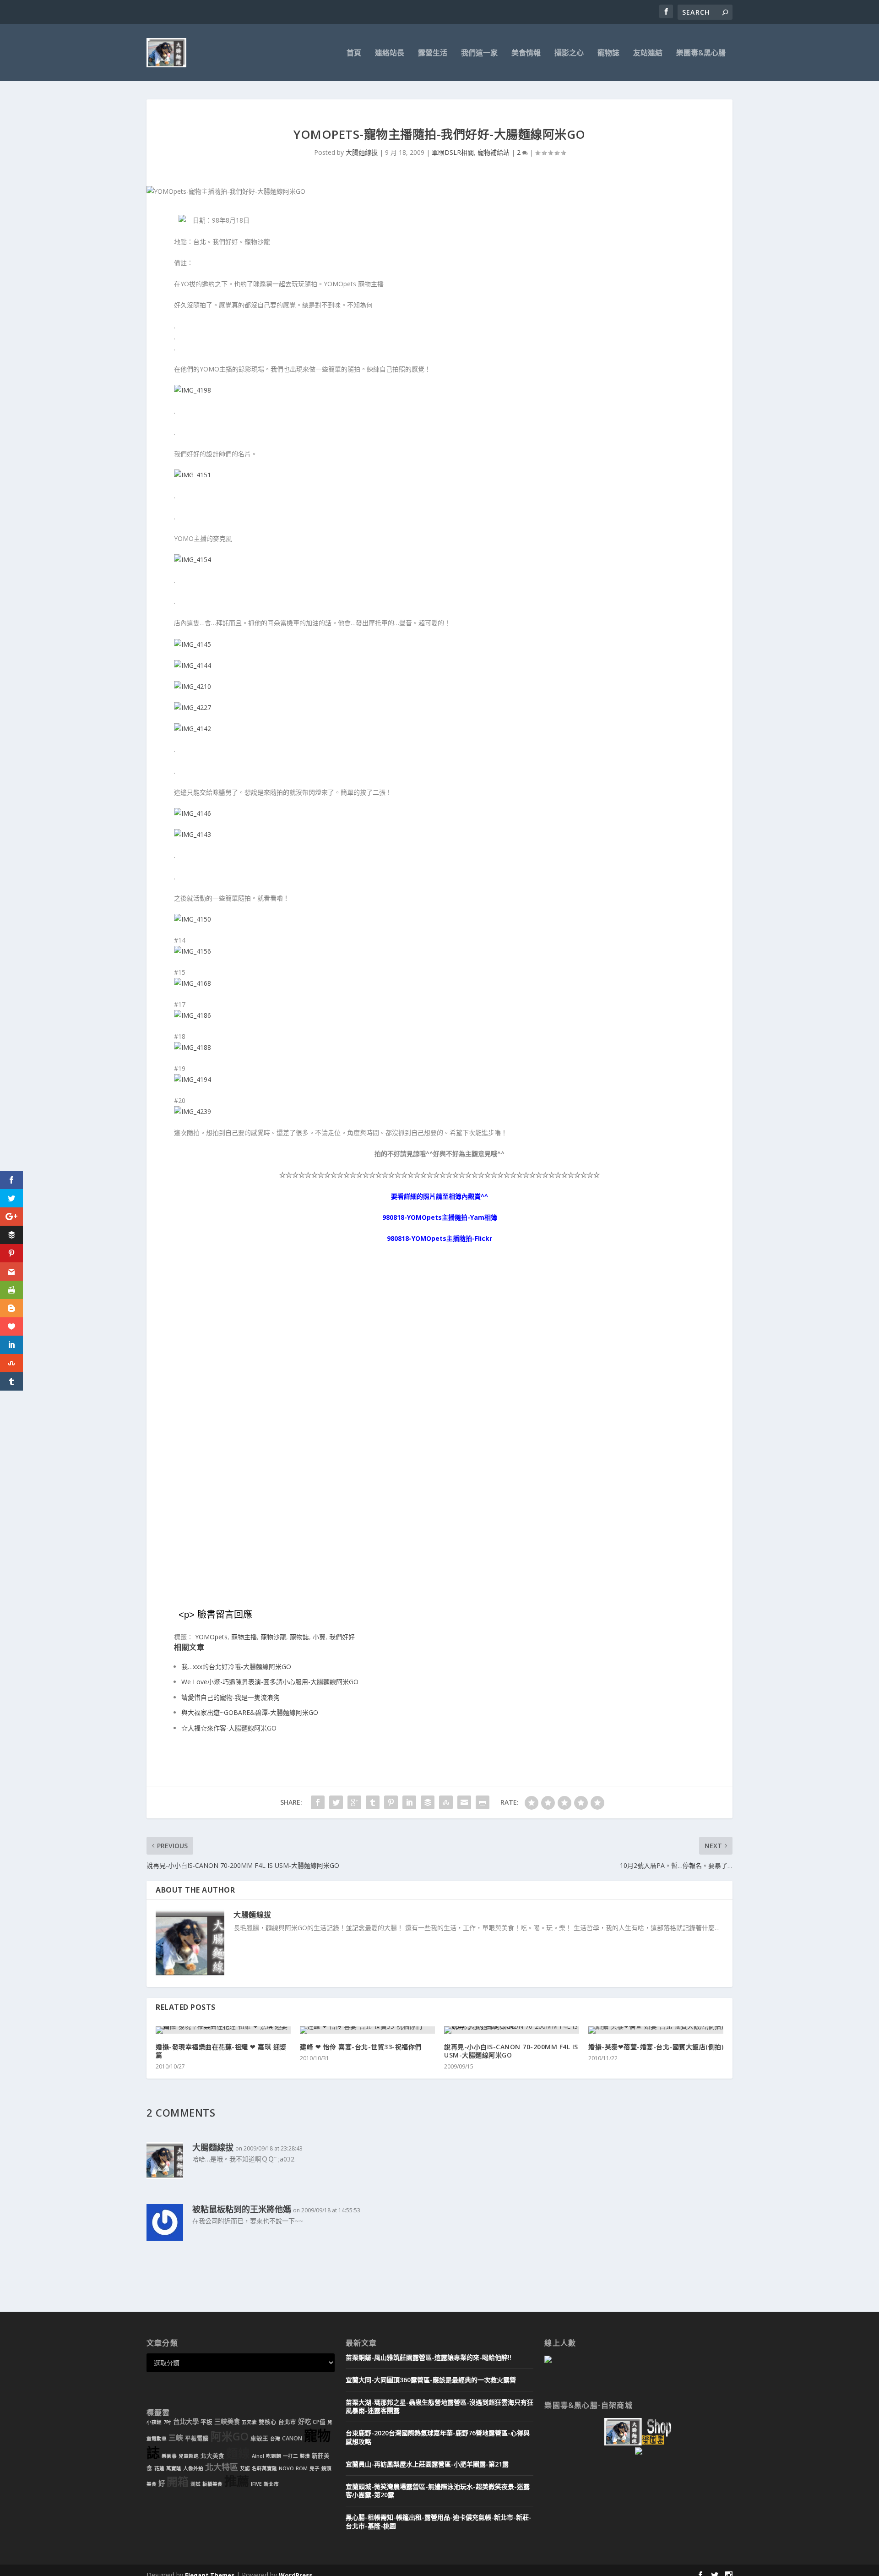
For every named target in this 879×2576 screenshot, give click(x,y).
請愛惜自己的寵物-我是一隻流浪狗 (231, 1697)
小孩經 (154, 2422)
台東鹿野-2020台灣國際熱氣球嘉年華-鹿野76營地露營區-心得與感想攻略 (438, 2437)
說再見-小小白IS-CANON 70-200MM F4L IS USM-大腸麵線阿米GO (511, 2051)
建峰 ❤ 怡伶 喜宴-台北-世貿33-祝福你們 (361, 2047)
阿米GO (230, 2436)
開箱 (178, 2482)
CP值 (319, 2422)
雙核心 (268, 2422)
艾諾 (245, 2468)
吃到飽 (274, 2456)
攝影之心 (569, 53)
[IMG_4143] (193, 834)
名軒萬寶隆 (264, 2468)
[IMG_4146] (193, 813)
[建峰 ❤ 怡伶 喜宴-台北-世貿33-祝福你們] (367, 2030)
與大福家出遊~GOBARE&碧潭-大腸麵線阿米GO (250, 1712)
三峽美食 (227, 2421)
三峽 (176, 2438)
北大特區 (222, 2467)
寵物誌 (608, 53)
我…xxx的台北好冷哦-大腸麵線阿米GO (236, 1667)
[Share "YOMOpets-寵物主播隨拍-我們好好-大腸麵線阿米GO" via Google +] (354, 1802)
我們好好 (342, 1637)
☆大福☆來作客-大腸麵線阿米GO (229, 1728)
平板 (206, 2422)
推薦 (237, 2481)
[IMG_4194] (193, 1079)
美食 (152, 2484)
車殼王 (259, 2438)
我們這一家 (479, 53)
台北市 (287, 2422)
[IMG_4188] (193, 1047)
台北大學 (186, 2421)
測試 (195, 2484)
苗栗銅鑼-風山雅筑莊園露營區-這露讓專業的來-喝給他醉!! (429, 2357)
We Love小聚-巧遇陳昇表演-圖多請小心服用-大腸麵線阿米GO (270, 1682)
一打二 (290, 2456)
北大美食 (212, 2456)
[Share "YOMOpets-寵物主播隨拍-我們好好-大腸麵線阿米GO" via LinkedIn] (409, 1802)
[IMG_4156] (193, 951)
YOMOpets (211, 1637)
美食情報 (526, 53)
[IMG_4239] (193, 1111)
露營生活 (433, 53)
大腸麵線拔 (362, 152)
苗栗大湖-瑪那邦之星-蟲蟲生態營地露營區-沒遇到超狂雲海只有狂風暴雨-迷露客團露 (439, 2406)
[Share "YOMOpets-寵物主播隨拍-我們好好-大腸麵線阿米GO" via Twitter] (336, 1802)
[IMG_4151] (193, 475)
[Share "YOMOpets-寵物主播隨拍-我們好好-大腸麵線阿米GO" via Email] (464, 1802)
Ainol (258, 2456)
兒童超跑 (189, 2456)
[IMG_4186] (193, 1015)
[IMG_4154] (193, 559)
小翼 (319, 1637)
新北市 (271, 2484)
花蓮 (159, 2468)
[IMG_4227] (193, 707)
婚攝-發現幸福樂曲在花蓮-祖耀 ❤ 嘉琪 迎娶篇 (221, 2051)
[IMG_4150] (193, 919)
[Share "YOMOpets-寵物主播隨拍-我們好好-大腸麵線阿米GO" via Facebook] (318, 1802)
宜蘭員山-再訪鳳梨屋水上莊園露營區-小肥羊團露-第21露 (427, 2464)
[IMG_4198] (193, 390)
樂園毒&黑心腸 (701, 53)
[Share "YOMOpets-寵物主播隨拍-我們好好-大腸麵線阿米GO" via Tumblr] (373, 1802)
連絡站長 (390, 53)
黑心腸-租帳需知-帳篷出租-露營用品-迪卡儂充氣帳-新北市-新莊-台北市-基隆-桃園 (439, 2521)
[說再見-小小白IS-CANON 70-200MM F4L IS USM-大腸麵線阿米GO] (512, 2030)
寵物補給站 (494, 152)
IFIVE (256, 2484)
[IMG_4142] (193, 729)
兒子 (315, 2468)
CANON (292, 2438)
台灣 (275, 2439)
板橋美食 (212, 2484)
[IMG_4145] (193, 644)
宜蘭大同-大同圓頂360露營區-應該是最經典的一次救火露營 (431, 2380)
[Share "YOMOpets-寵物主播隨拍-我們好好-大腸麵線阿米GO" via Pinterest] (391, 1802)
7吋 (167, 2422)
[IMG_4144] (193, 665)
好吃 (304, 2421)
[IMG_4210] (193, 686)
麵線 (238, 2453)
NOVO (286, 2468)
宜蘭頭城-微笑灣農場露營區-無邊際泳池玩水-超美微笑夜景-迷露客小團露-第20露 (438, 2491)
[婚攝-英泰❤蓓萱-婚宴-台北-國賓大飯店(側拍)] (656, 2030)
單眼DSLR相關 (453, 152)
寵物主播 (244, 1637)
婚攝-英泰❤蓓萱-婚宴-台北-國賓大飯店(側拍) (656, 2047)
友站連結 (648, 53)
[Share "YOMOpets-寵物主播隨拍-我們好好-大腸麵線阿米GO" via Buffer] (428, 1802)
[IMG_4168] (193, 983)
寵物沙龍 (273, 1637)
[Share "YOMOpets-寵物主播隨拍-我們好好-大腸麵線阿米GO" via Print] (483, 1802)
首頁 (354, 53)
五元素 (249, 2422)
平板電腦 (197, 2438)
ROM (302, 2468)
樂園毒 (169, 2456)
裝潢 (305, 2456)
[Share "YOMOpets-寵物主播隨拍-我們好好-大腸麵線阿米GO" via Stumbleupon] (446, 1802)
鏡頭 (326, 2468)
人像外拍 (193, 2468)
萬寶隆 (174, 2468)
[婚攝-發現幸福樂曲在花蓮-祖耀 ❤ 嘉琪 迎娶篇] (223, 2030)
